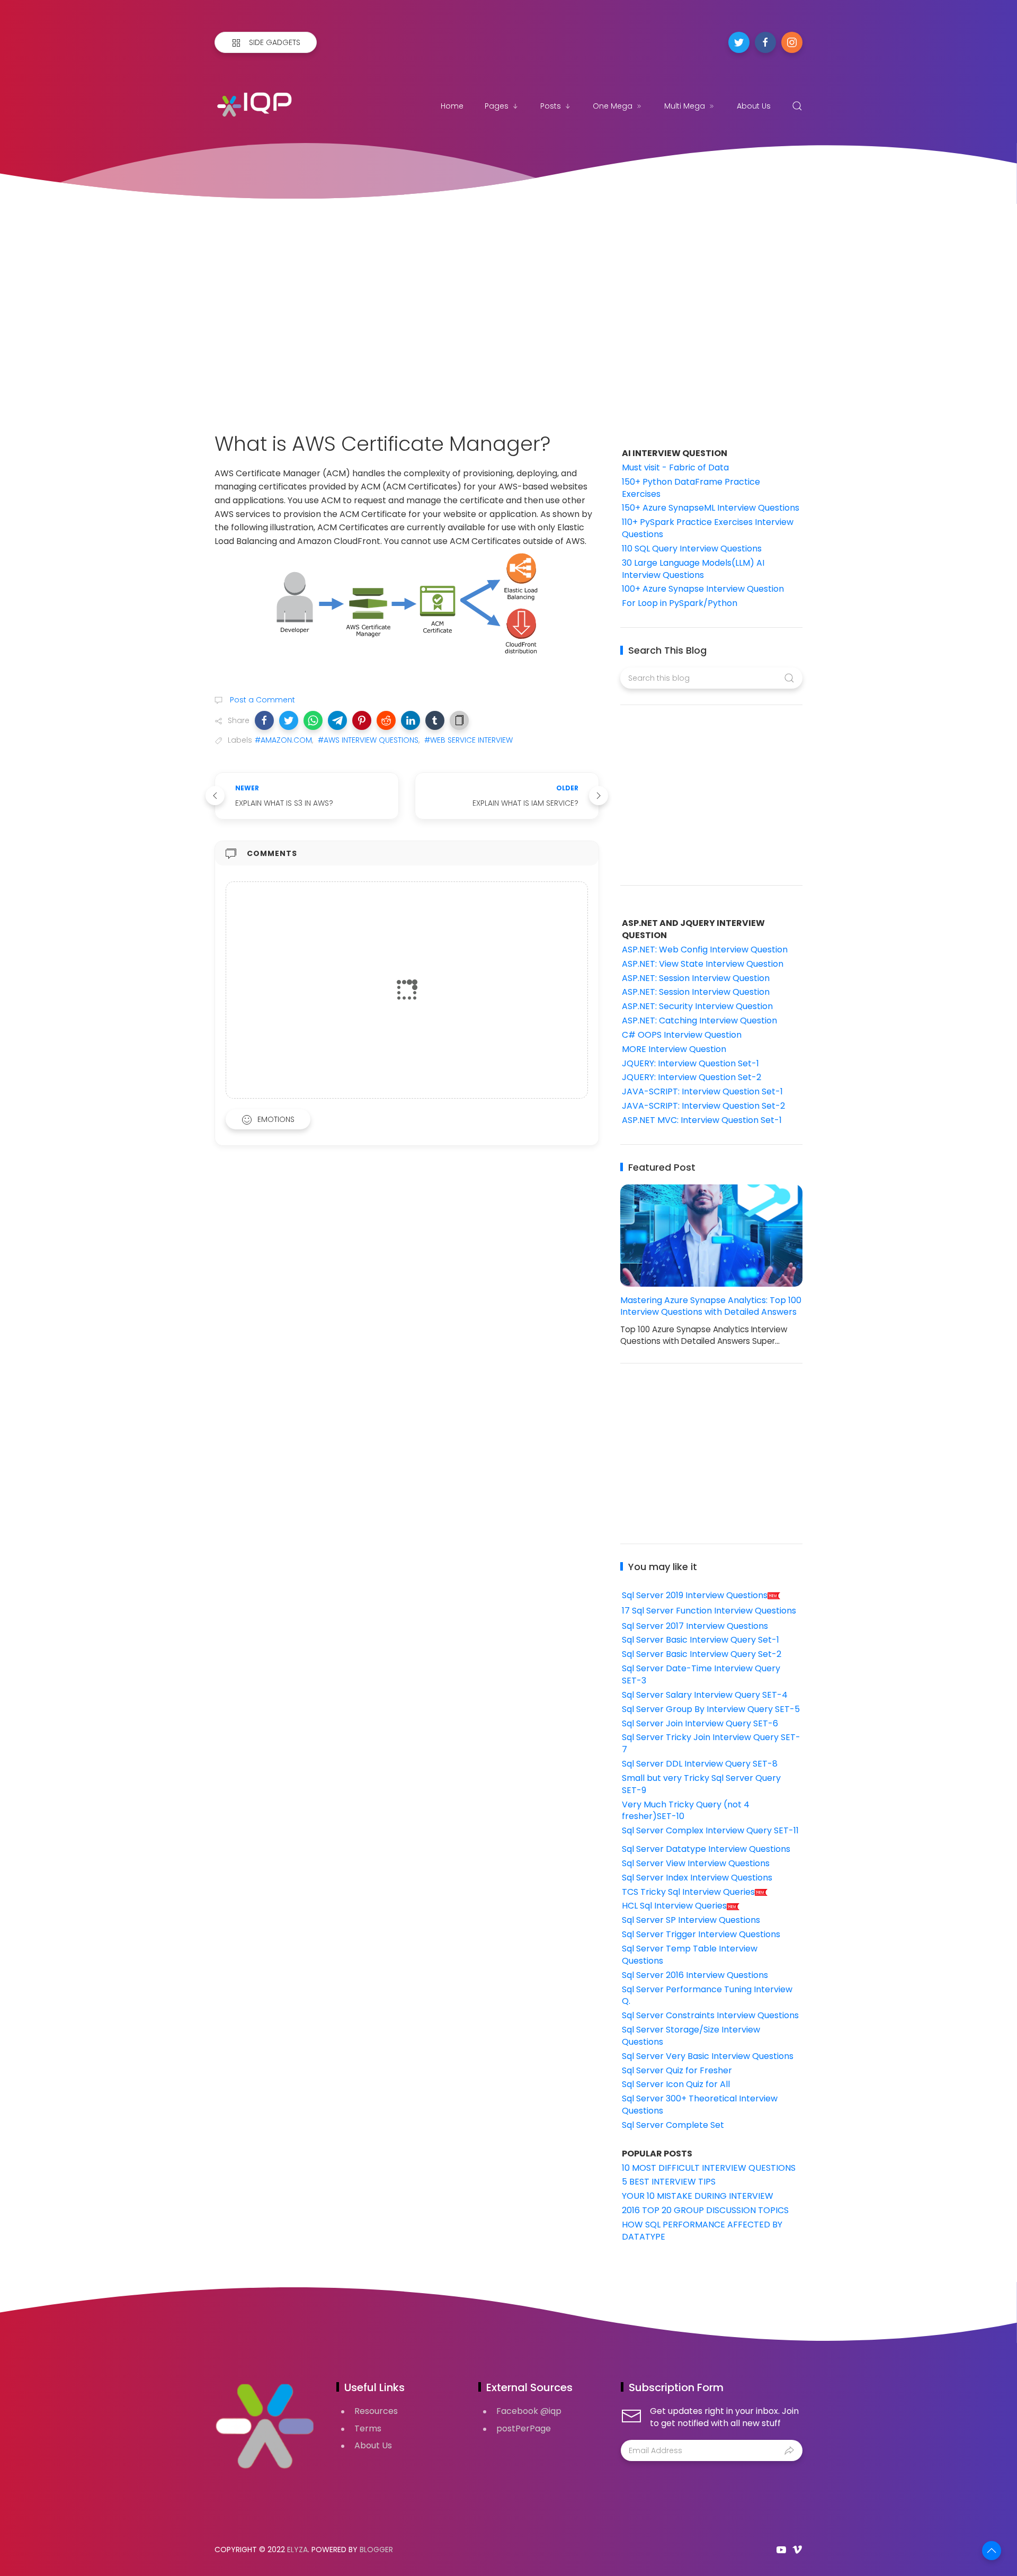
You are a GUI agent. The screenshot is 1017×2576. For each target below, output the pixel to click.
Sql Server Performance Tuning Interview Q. (707, 1995)
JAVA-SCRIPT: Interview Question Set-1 (702, 1091)
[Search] (797, 106)
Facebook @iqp (529, 2411)
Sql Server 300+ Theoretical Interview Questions (700, 2105)
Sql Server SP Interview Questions (691, 1920)
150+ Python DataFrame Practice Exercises (691, 488)
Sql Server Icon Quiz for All (676, 2084)
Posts (551, 106)
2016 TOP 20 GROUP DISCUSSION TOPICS (705, 2210)
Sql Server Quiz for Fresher (677, 2070)
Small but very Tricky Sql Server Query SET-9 (701, 1784)
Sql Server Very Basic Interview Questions (708, 2056)
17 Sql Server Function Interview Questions (709, 1611)
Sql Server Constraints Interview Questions (710, 2015)
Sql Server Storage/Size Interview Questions (691, 2036)
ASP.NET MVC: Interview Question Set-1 (702, 1120)
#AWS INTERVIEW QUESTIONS (368, 740)
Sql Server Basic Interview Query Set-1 (701, 1640)
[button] (264, 720)
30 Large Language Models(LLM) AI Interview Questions (693, 569)
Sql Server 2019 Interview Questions (695, 1595)
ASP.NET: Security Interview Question (697, 1006)
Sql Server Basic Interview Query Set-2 (702, 1654)
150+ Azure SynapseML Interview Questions (711, 508)
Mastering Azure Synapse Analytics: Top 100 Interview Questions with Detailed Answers (711, 1306)
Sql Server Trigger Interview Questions (701, 1934)
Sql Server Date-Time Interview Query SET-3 (701, 1674)
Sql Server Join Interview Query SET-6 (700, 1723)
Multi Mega (685, 106)
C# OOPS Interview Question (682, 1035)
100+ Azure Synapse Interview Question (703, 589)
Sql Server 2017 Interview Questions (695, 1626)
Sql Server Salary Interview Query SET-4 (705, 1695)
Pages (497, 106)
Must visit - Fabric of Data (675, 467)
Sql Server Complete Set (673, 2125)
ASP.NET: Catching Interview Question (699, 1020)
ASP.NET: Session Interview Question (696, 978)
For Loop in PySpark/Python (680, 603)
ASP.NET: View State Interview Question (703, 964)
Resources (376, 2411)
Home (452, 106)
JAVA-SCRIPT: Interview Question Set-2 (703, 1106)
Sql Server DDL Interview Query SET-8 (700, 1764)
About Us (754, 106)
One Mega (613, 106)
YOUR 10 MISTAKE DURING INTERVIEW (698, 2196)
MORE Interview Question (674, 1049)
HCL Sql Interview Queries (674, 1906)
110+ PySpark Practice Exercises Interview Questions (708, 528)
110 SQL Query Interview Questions (692, 549)
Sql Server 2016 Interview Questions (695, 1975)
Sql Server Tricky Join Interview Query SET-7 (711, 1743)
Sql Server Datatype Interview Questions (706, 1849)
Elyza (297, 2550)
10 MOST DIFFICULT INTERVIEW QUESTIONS (709, 2168)
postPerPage (524, 2428)
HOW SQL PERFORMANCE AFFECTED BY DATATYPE (702, 2231)
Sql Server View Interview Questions (696, 1863)
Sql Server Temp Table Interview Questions (690, 1955)
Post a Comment (261, 700)
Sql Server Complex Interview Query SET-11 (710, 1830)
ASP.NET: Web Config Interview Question (705, 950)
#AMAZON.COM (283, 740)
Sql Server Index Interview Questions (697, 1878)
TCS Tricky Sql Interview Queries (688, 1892)
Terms (368, 2428)
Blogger (376, 2550)
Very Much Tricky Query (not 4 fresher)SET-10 (686, 1811)
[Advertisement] (508, 305)
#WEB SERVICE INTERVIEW (469, 740)
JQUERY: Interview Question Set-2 (692, 1077)
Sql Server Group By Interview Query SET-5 (711, 1709)
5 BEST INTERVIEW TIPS (669, 2182)
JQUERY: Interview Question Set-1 (690, 1063)
